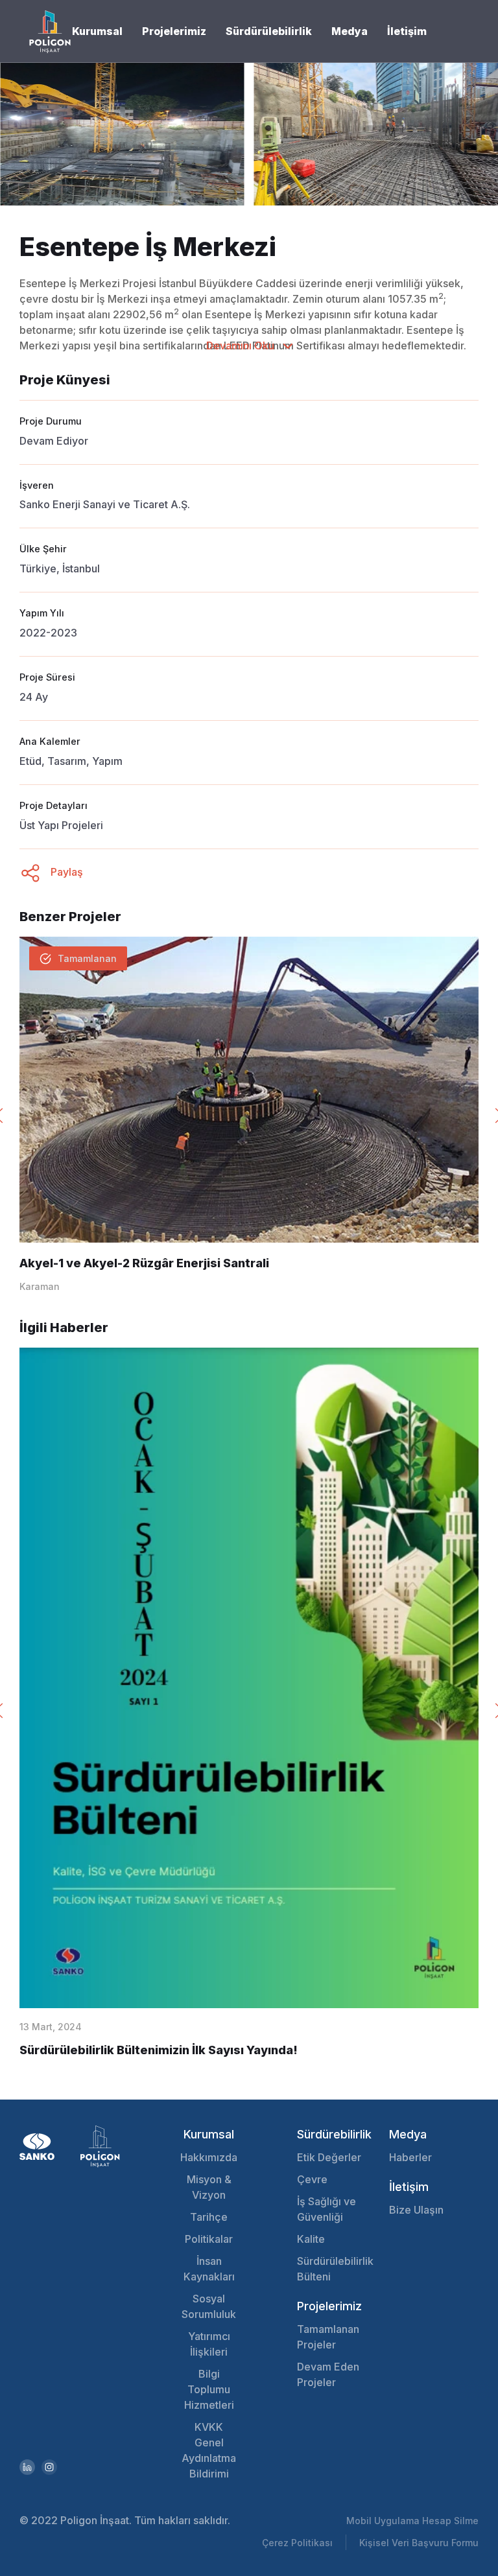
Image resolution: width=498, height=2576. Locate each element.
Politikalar (209, 2239)
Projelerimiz (174, 31)
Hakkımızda (209, 2157)
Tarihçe (209, 2217)
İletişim (407, 31)
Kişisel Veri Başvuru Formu (419, 2543)
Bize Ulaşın (416, 2210)
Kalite (311, 2239)
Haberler (410, 2157)
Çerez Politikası (297, 2543)
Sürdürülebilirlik (269, 31)
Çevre (312, 2179)
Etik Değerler (329, 2157)
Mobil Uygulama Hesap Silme (412, 2521)
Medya (350, 31)
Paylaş (65, 872)
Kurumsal (97, 31)
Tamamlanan (87, 958)
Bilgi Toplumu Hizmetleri (209, 2389)
